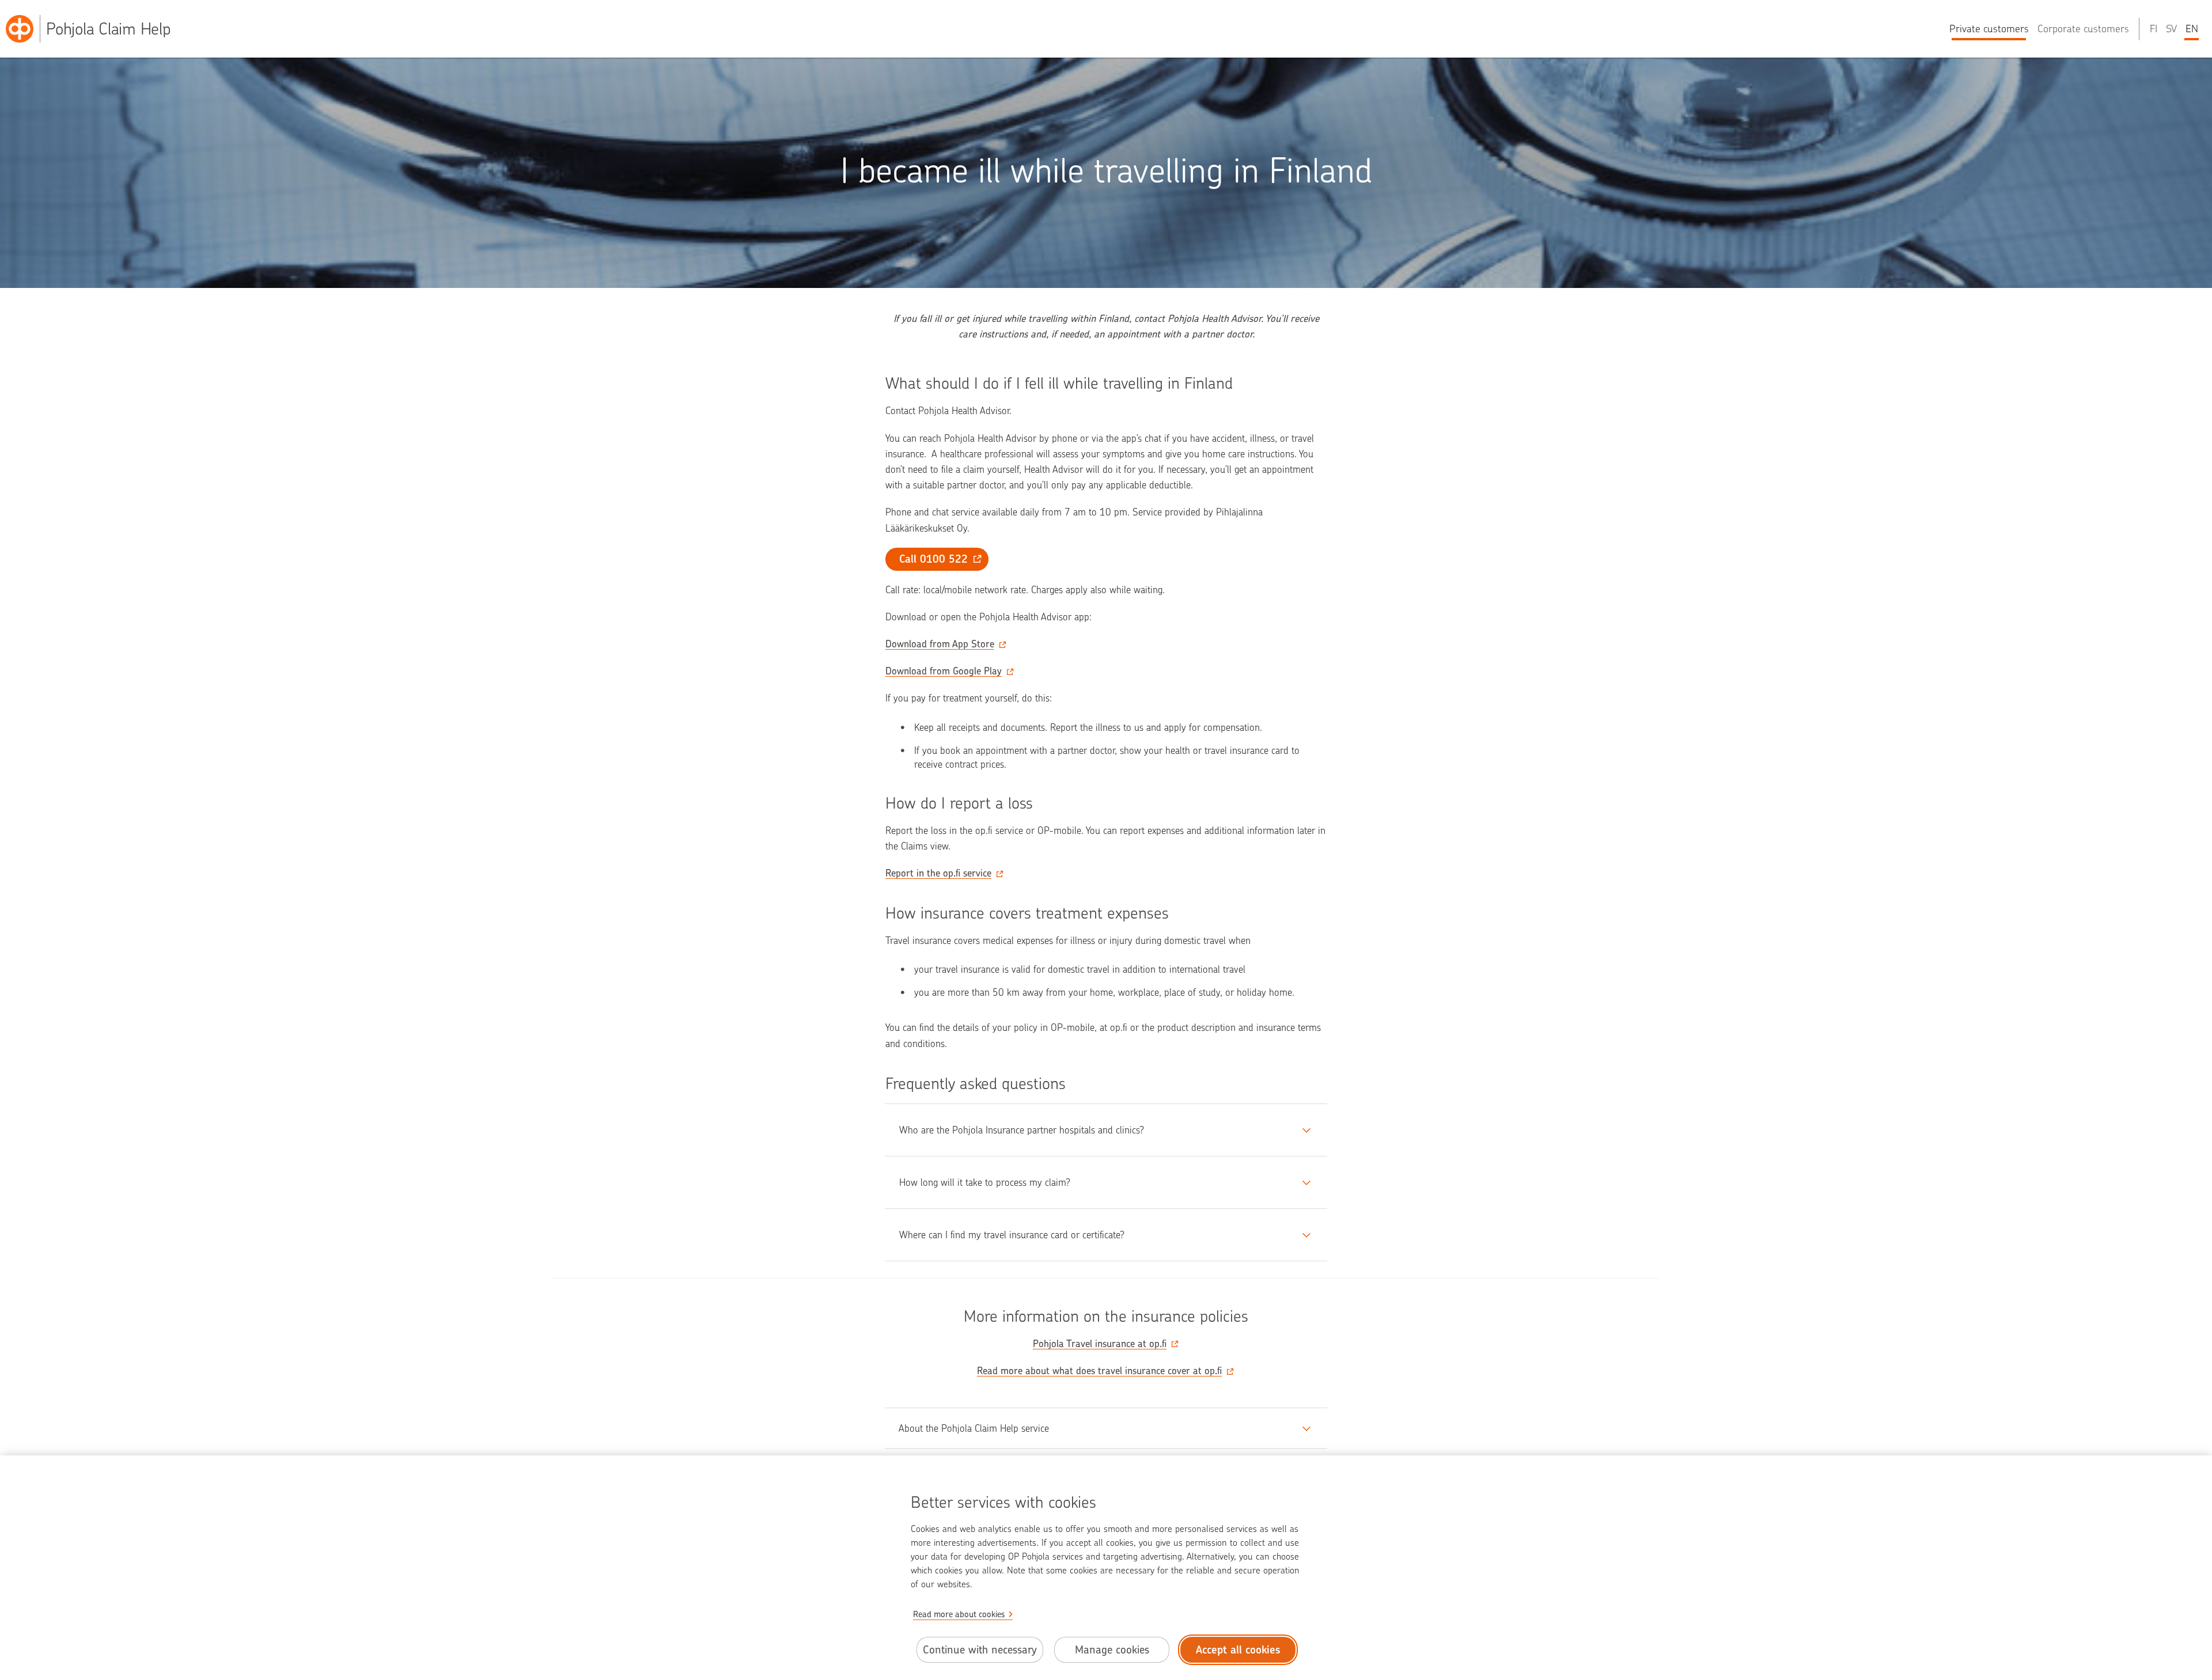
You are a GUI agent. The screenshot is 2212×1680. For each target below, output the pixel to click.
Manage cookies (1112, 1650)
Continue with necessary (980, 1650)
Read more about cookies (959, 1614)
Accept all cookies (1238, 1650)
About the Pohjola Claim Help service (974, 1428)
